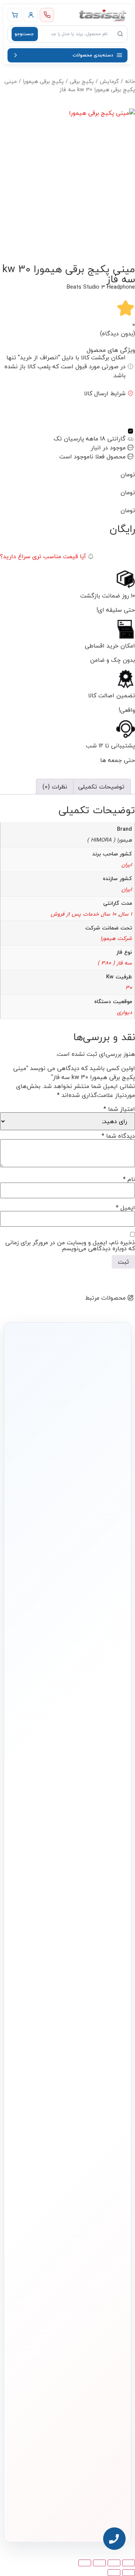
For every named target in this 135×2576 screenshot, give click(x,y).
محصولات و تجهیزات (104, 2068)
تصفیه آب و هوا (108, 2132)
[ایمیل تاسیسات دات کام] (51, 2516)
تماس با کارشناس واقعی (63, 1542)
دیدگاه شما (118, 1136)
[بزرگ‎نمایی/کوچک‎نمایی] (129, 2563)
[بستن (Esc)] (85, 2563)
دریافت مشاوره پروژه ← (67, 2473)
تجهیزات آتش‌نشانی (105, 2168)
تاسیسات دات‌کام (107, 2207)
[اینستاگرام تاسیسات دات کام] (84, 2516)
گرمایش (109, 81)
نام (129, 1179)
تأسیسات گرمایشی (105, 2095)
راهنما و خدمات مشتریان (100, 2188)
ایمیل (125, 1208)
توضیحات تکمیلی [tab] (101, 787)
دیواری (124, 1012)
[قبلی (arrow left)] (129, 2573)
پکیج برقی (82, 81)
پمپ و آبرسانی (109, 2108)
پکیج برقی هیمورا (43, 81)
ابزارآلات (114, 2144)
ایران (127, 865)
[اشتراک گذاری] (99, 2563)
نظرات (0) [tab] (55, 787)
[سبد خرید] (15, 15)
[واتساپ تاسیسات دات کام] (67, 2516)
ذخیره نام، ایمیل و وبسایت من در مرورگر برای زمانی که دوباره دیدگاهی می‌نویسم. (70, 1245)
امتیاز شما (119, 1109)
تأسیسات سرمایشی (66, 2083)
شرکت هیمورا (116, 938)
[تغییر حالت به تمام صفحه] (114, 2563)
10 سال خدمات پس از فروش (83, 914)
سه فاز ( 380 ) (115, 963)
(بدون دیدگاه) (118, 333)
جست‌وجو (24, 34)
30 (129, 988)
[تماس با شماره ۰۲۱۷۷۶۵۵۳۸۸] (47, 15)
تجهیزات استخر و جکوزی (101, 2120)
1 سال (126, 914)
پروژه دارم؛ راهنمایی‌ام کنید (63, 1563)
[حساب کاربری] (31, 15)
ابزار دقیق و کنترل (107, 2156)
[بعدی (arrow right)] (114, 2573)
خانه (130, 81)
